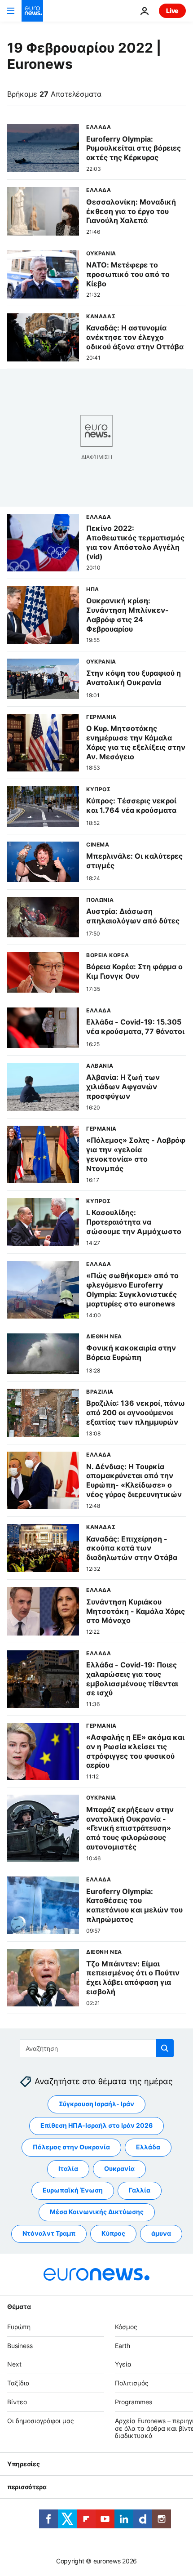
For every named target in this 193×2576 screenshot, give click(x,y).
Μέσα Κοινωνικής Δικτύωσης (97, 2212)
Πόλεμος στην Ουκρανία (71, 2147)
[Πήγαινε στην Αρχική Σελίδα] (32, 11)
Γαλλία (140, 2190)
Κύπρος (113, 2234)
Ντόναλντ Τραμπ (49, 2234)
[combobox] (97, 2048)
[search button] (165, 2048)
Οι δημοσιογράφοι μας (41, 2421)
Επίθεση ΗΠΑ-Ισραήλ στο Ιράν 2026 (96, 2126)
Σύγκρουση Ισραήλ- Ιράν (96, 2104)
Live (172, 11)
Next (14, 2364)
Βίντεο (17, 2402)
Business (20, 2346)
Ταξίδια (18, 2383)
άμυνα (161, 2234)
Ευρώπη (19, 2327)
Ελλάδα (148, 2147)
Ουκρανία (119, 2169)
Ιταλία (68, 2169)
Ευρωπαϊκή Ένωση (73, 2190)
